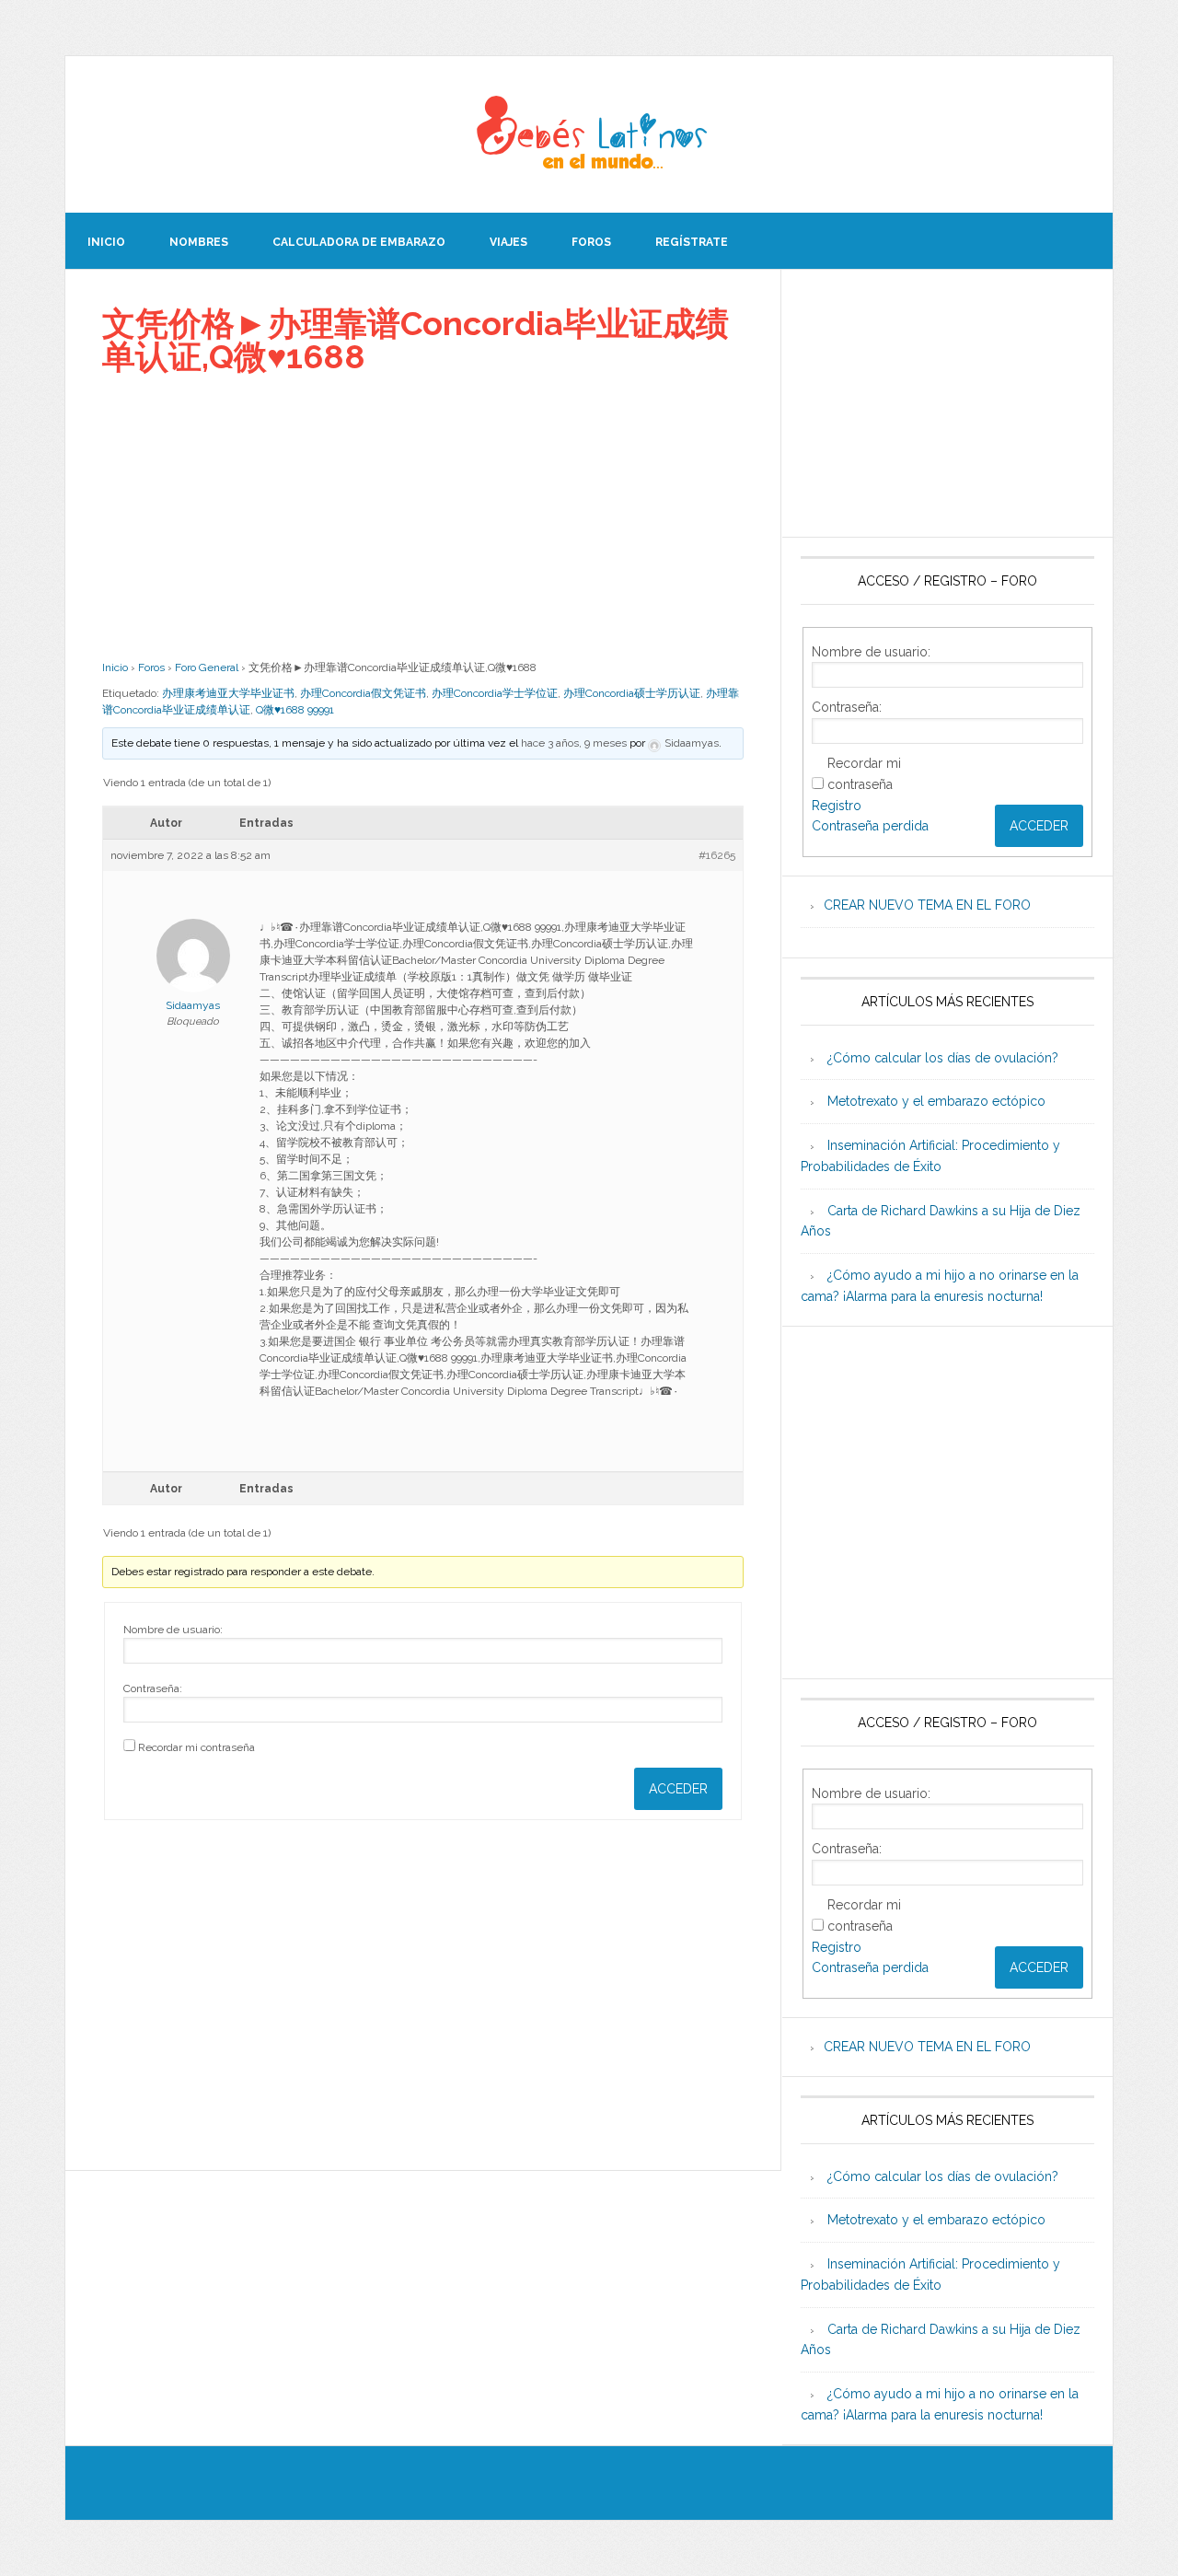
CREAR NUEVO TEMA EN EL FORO (927, 905)
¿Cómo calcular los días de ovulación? (943, 1058)
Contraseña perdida (870, 826)
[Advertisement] (423, 516)
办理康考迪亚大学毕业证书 (228, 693)
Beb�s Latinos (589, 134)
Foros (151, 667)
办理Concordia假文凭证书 (363, 693)
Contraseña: (153, 1688)
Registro (837, 806)
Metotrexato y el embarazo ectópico (936, 1101)
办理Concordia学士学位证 (495, 693)
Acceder (678, 1789)
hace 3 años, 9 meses (574, 743)
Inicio (115, 667)
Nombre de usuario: (173, 1630)
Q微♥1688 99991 (295, 710)
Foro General (207, 667)
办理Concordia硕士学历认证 (632, 693)
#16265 (717, 855)
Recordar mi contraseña (196, 1747)
